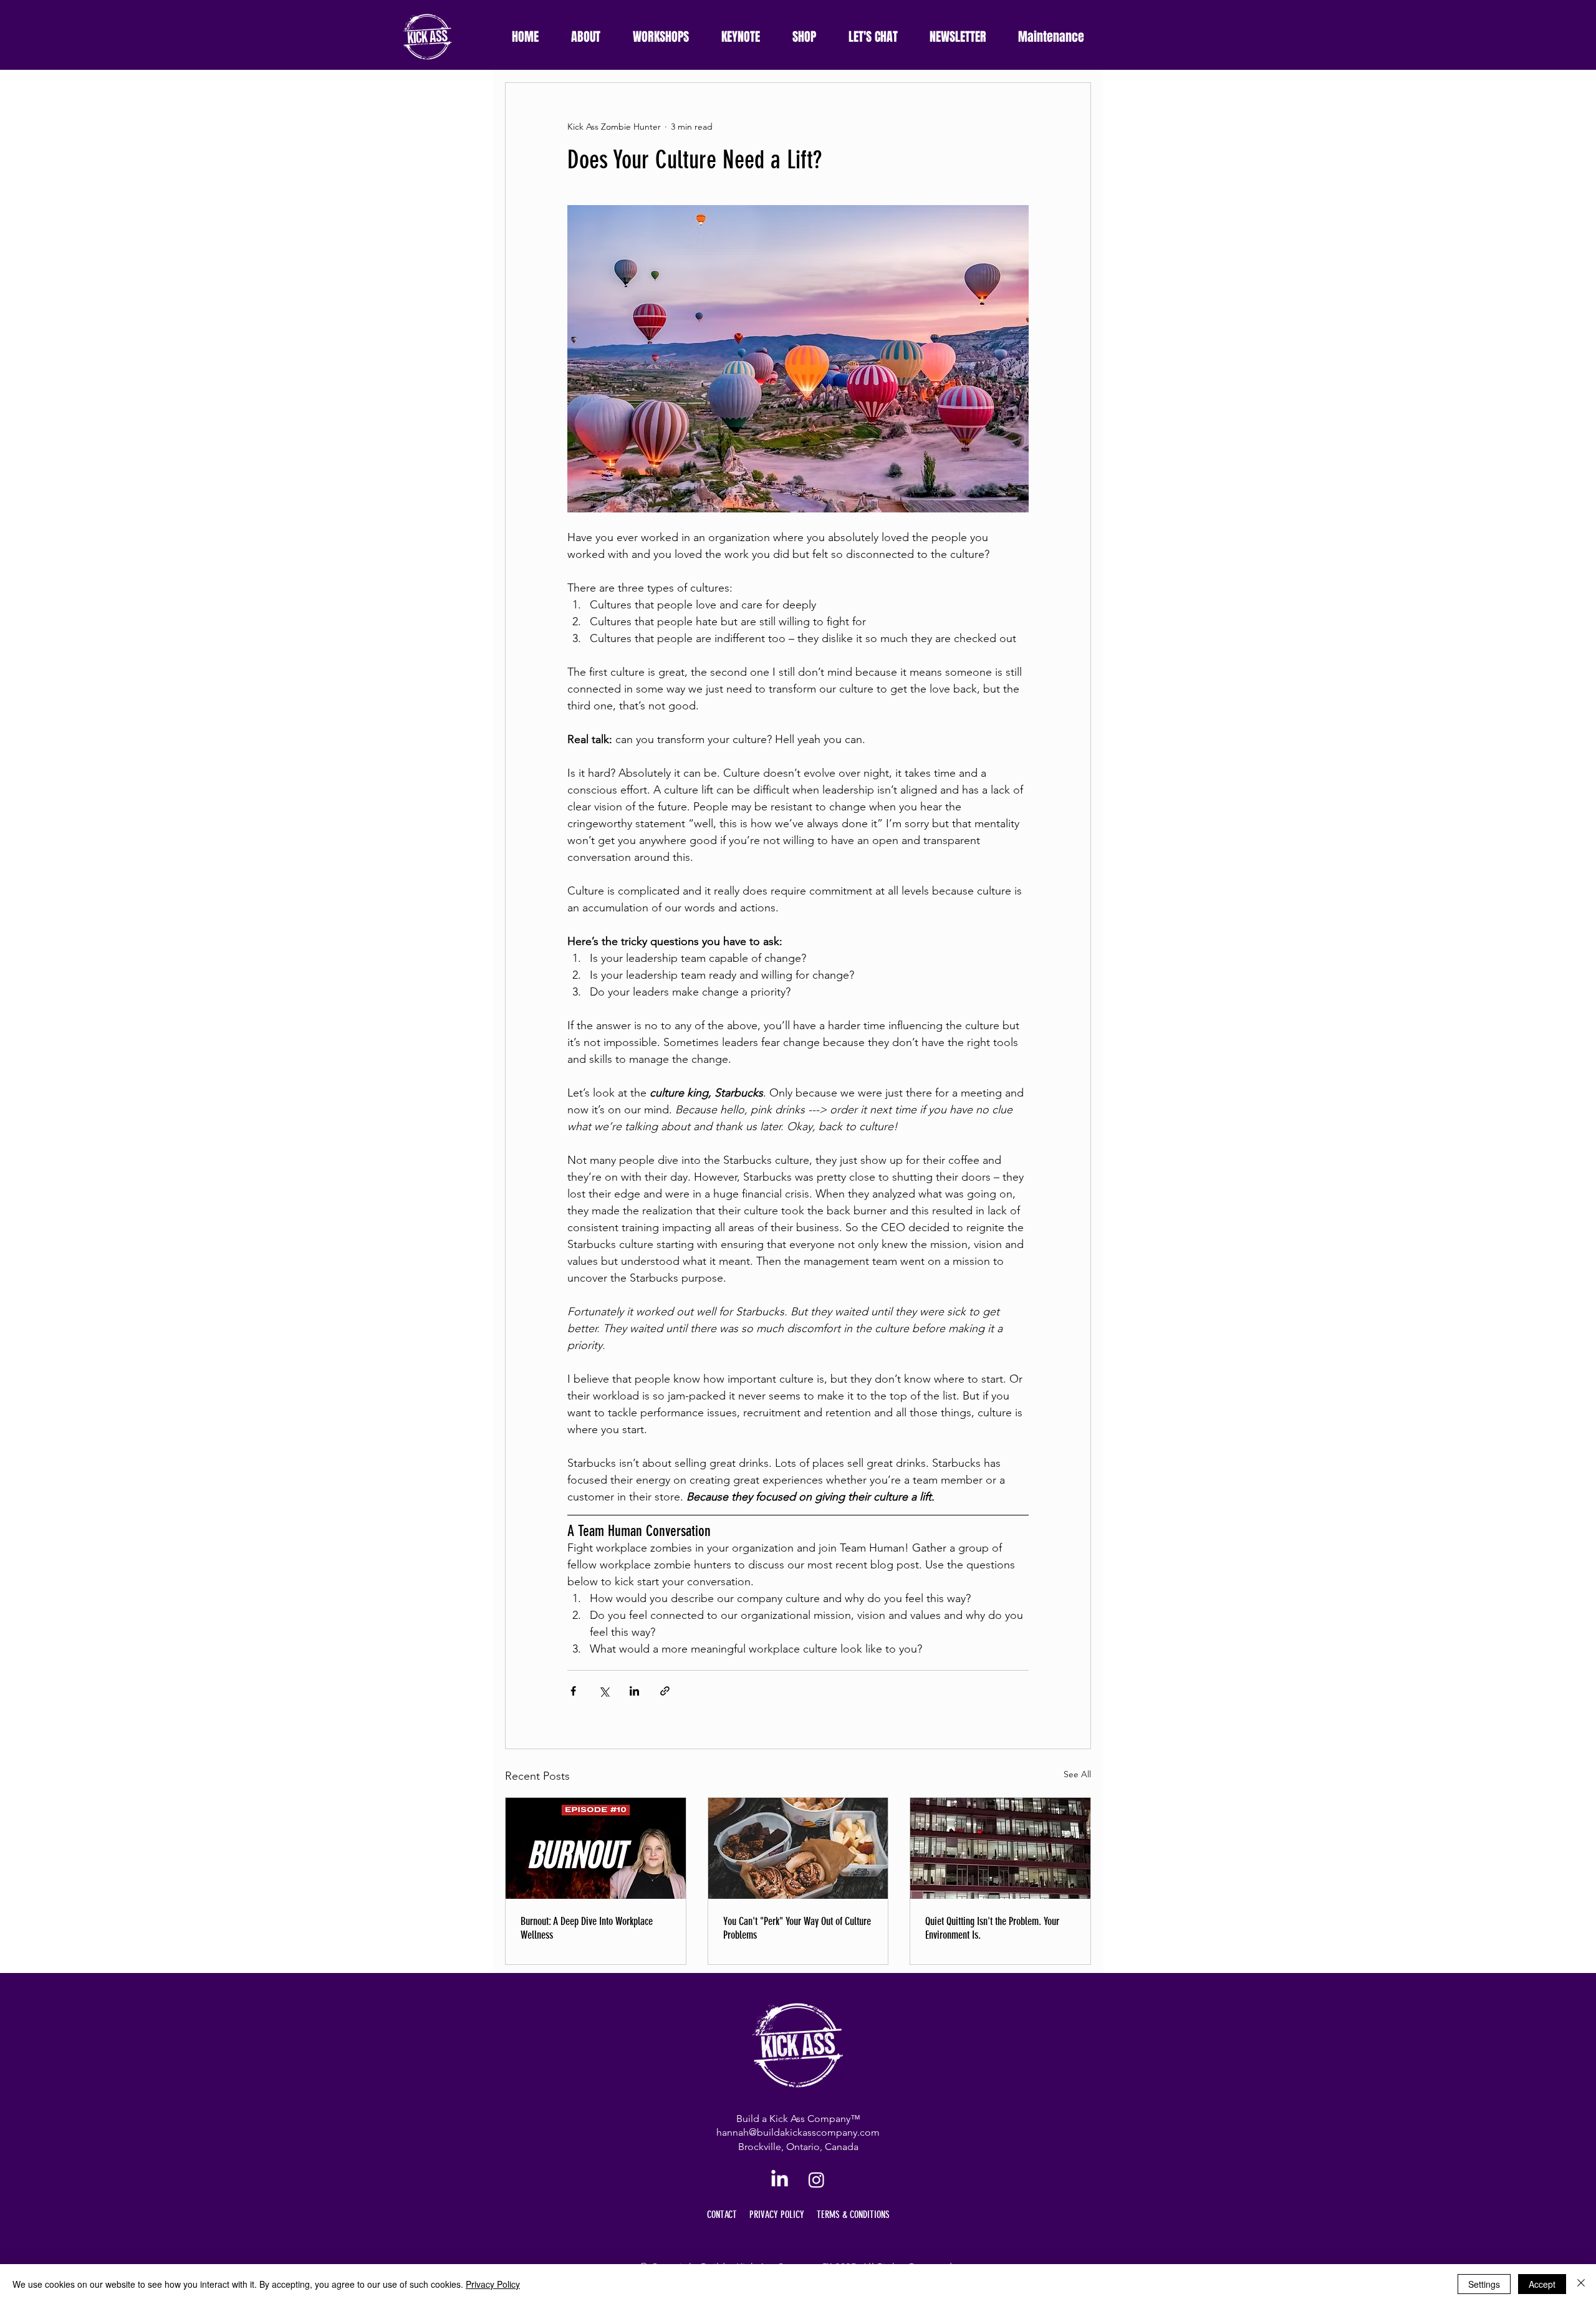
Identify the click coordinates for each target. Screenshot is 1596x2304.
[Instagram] (816, 2180)
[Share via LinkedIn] (634, 1691)
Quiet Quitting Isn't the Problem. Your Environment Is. (992, 1928)
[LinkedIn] (780, 2180)
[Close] (1581, 2284)
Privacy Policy (493, 2284)
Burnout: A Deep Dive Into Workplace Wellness (587, 1928)
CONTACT (722, 2215)
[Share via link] (665, 1691)
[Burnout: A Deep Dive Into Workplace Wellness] (596, 1848)
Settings (1484, 2284)
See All (1077, 1774)
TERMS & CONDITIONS (853, 2215)
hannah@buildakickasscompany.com (798, 2132)
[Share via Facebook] (573, 1691)
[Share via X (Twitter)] (604, 1691)
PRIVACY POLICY (777, 2215)
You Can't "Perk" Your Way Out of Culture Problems (797, 1928)
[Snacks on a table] (798, 1848)
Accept (1542, 2284)
